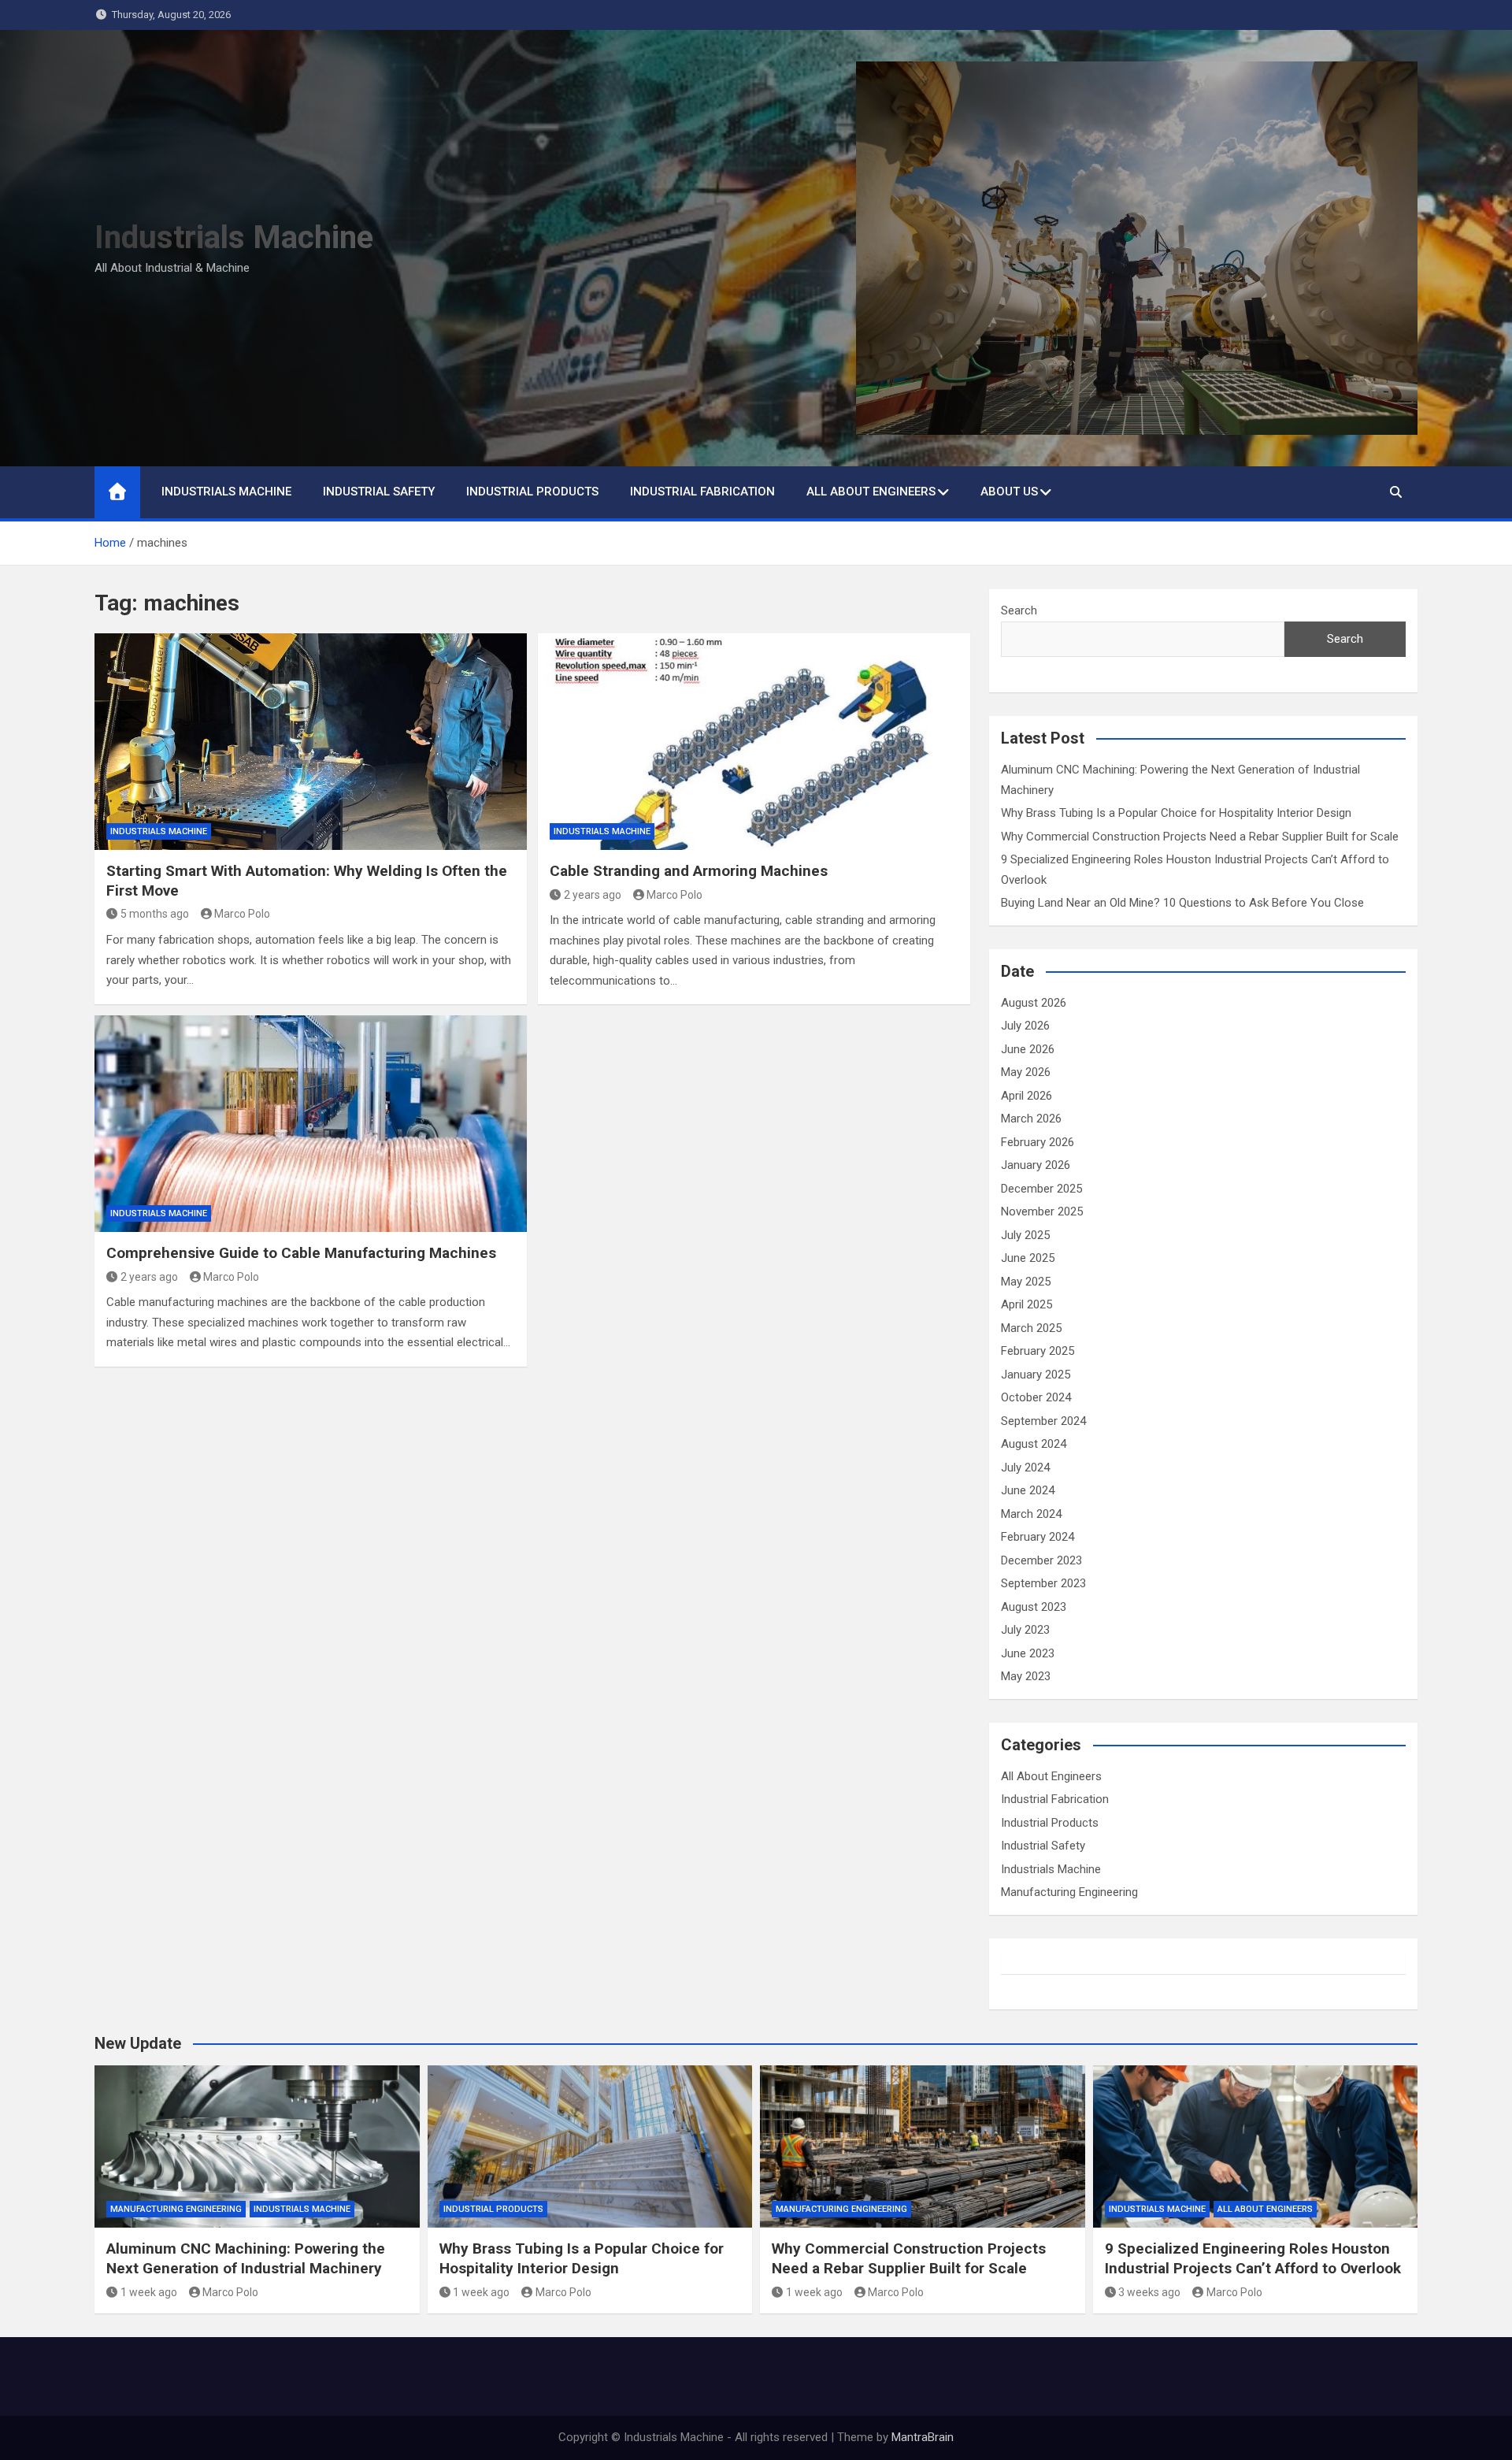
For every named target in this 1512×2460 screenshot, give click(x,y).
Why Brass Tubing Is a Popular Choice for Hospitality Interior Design (1178, 813)
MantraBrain (923, 2437)
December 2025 (1041, 1189)
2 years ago (593, 895)
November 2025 (1042, 1211)
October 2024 (1036, 1397)
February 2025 (1038, 1351)
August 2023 (1034, 1607)
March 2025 (1031, 1328)
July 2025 (1025, 1235)
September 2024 (1043, 1421)
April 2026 (1027, 1096)
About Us (1009, 492)
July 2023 (1025, 1630)
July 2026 (1025, 1026)
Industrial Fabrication (702, 492)
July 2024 (1025, 1467)
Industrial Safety (379, 492)
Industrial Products (532, 492)
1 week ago (149, 2292)
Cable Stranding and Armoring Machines (689, 871)
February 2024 (1038, 1537)
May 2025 (1026, 1282)
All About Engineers (871, 492)
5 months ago (155, 914)
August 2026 (1034, 1003)
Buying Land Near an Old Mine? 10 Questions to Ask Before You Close (1182, 903)
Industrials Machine (234, 237)
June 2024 (1028, 1490)
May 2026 (1026, 1072)
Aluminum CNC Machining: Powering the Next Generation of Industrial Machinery (246, 2258)
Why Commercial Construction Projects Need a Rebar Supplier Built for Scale (1200, 837)
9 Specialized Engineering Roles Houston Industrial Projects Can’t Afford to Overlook (1253, 2258)
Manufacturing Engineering (1069, 1892)
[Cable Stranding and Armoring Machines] (754, 741)
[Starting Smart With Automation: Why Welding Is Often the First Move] (311, 741)
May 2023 (1026, 1676)
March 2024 (1031, 1514)
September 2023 (1043, 1583)
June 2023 (1028, 1653)
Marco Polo (242, 914)
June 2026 (1028, 1049)
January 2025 (1036, 1375)
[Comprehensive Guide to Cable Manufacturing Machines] (311, 1123)
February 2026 (1038, 1142)
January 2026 (1036, 1165)
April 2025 (1027, 1304)
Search (1019, 610)
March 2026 (1031, 1119)
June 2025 (1028, 1258)
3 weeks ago (1149, 2292)
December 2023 (1041, 1560)
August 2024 (1034, 1444)
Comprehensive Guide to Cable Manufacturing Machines (301, 1253)
